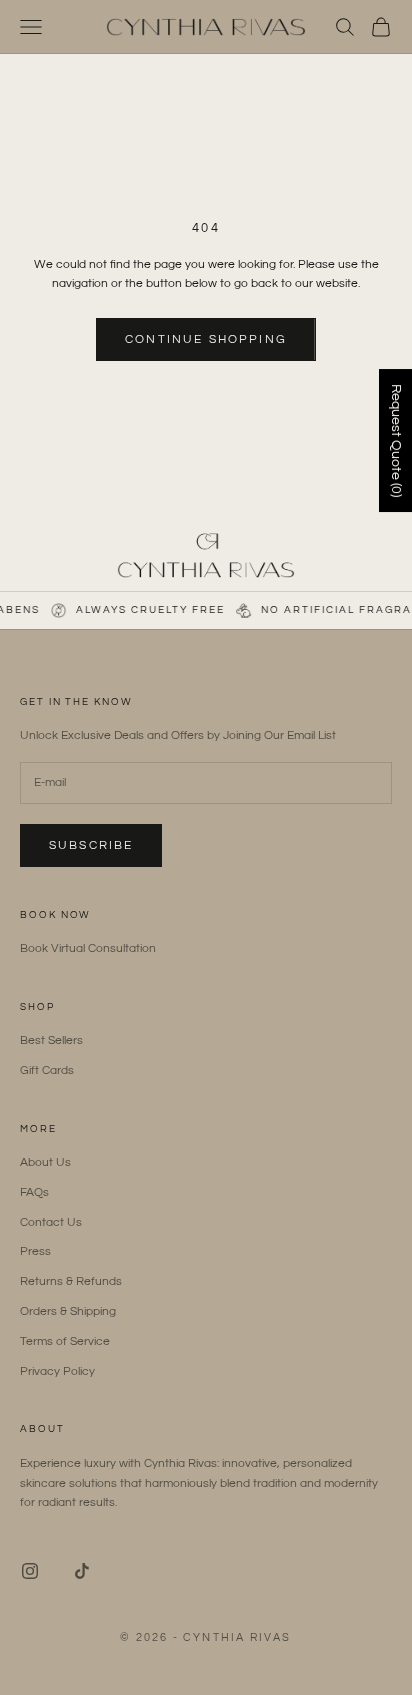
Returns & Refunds (71, 1281)
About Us (45, 1162)
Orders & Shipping (68, 1311)
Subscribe (91, 845)
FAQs (34, 1192)
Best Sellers (51, 1040)
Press (35, 1251)
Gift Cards (47, 1070)
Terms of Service (65, 1341)
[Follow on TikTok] (82, 1571)
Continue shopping (206, 339)
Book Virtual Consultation (88, 948)
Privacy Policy (57, 1371)
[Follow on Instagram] (30, 1571)
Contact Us (51, 1222)
